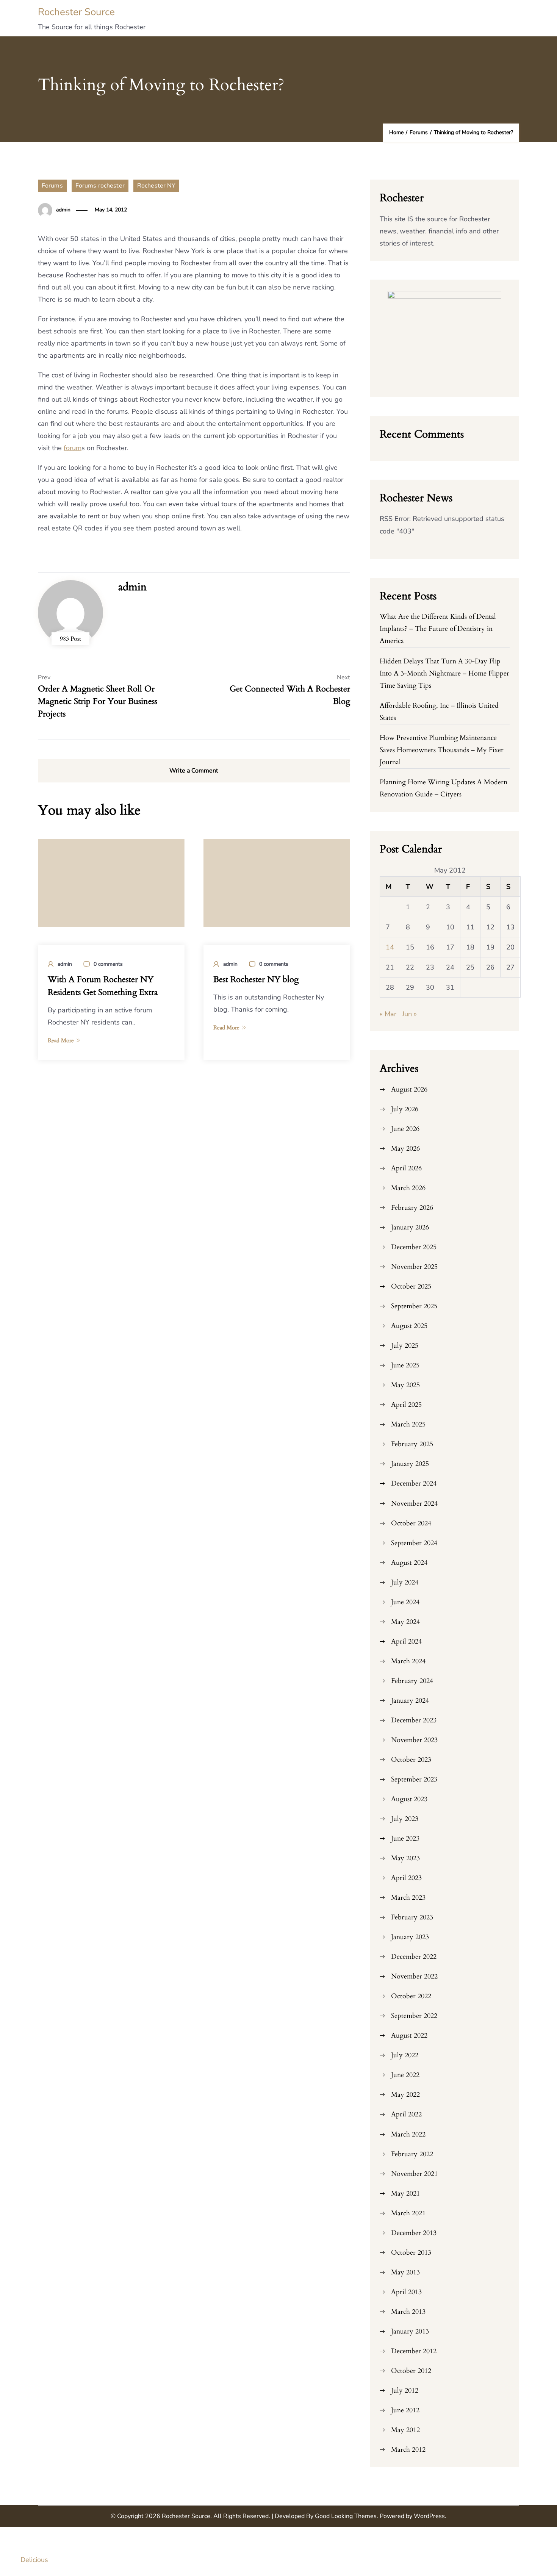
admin (63, 210)
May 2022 (405, 2095)
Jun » (409, 1014)
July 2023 (405, 1819)
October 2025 (411, 1286)
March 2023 (408, 1898)
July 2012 (405, 2391)
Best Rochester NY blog (256, 979)
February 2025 (412, 1444)
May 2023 (405, 1858)
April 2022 (406, 2114)
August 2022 (409, 2036)
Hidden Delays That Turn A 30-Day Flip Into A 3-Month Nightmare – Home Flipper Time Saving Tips (444, 673)
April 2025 (406, 1405)
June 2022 (405, 2075)
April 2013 (406, 2292)
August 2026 (409, 1089)
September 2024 (414, 1543)
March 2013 (408, 2312)
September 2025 (414, 1306)
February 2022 (412, 2154)
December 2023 (414, 1720)
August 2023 (409, 1799)
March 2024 (408, 1661)
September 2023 (414, 1779)
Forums (52, 186)
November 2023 (414, 1740)
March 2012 (408, 2450)
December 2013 (414, 2233)
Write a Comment (194, 771)
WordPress (429, 2516)
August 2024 (409, 1563)
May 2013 (405, 2272)
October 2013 (411, 2253)
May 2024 (405, 1622)
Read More (61, 1040)
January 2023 (410, 1937)
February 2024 (412, 1681)
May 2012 (405, 2430)
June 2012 (405, 2410)
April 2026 (406, 1168)
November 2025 (414, 1267)
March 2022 (408, 2134)
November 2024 (414, 1504)
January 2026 (410, 1227)
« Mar (388, 1014)
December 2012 (414, 2351)
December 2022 (414, 1957)
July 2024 (405, 1582)
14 (390, 947)
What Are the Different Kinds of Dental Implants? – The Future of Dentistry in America (438, 629)
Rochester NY (156, 186)
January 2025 (410, 1464)
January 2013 (410, 2331)
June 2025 (405, 1365)
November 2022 (414, 1976)
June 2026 (405, 1129)
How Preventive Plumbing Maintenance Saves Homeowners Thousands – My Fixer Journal (442, 750)
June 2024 (405, 1602)
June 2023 (405, 1839)
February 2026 (412, 1208)
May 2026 (405, 1149)
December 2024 (414, 1484)
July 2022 (405, 2055)
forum (73, 448)
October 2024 (411, 1523)
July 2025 (405, 1346)
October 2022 (411, 1996)
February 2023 (412, 1917)
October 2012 (411, 2371)
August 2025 (409, 1326)
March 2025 (408, 1424)
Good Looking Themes (346, 2516)
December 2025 (414, 1247)
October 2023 (411, 1760)
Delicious (34, 2560)
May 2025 (405, 1385)
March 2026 (408, 1188)
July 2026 (405, 1109)
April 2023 (406, 1878)
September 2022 (414, 2016)
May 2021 (405, 2194)
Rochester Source (76, 12)
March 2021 (408, 2213)
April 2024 (406, 1641)
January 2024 (410, 1701)
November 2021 (414, 2174)
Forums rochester (100, 186)
